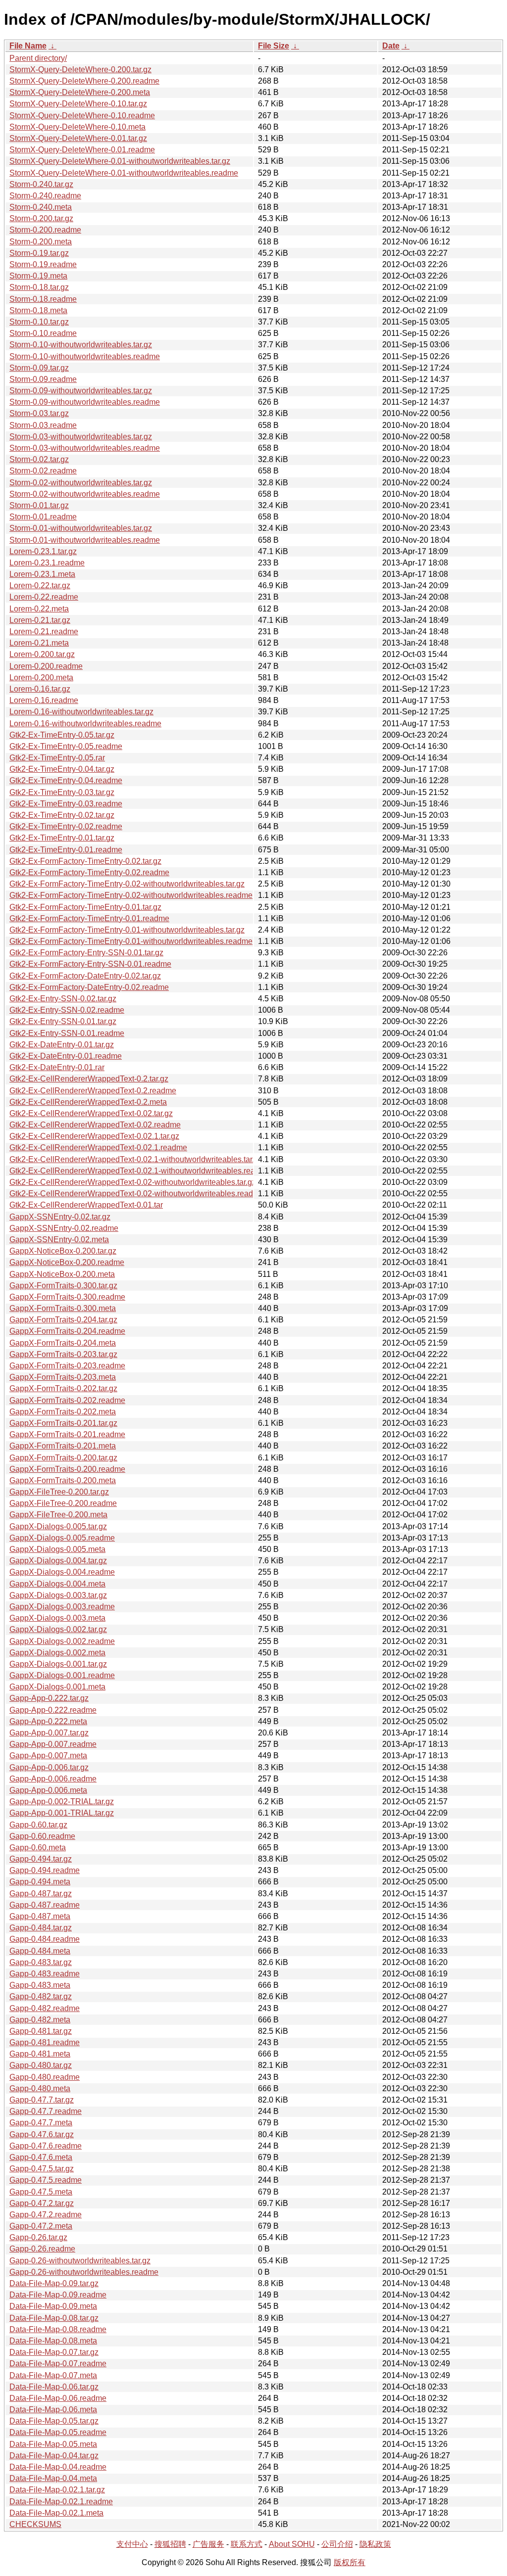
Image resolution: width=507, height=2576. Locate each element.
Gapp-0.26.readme (42, 2249)
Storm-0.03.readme (43, 425)
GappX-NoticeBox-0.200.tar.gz (63, 1251)
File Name (28, 46)
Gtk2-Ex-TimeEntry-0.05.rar (57, 758)
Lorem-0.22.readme (44, 597)
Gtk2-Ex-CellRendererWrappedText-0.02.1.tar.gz (94, 1136)
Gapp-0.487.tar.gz (41, 1894)
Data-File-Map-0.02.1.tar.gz (57, 2490)
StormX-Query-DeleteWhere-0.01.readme (82, 150)
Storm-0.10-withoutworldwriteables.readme (85, 356)
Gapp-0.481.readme (45, 2042)
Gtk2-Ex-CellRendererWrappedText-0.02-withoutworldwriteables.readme (137, 1194)
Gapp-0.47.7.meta (41, 2123)
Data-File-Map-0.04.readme (58, 2467)
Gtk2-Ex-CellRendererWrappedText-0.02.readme (95, 1125)
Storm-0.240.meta (41, 207)
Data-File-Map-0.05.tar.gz (54, 2421)
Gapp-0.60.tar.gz (38, 1825)
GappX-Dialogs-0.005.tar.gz (58, 1526)
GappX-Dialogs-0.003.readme (62, 1607)
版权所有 (350, 2562)
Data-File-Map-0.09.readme (58, 2295)
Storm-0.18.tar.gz (39, 287)
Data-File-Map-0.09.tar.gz (54, 2283)
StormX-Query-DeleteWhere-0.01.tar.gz (78, 138)
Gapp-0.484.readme (45, 1939)
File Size (274, 46)
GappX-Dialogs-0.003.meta (57, 1618)
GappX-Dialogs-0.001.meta (57, 1687)
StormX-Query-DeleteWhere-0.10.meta (77, 127)
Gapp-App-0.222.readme (53, 1710)
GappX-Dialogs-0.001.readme (62, 1675)
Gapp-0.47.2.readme (46, 2215)
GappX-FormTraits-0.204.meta (63, 1343)
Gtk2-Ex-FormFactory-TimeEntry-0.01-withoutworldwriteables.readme (131, 941)
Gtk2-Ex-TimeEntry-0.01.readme (66, 850)
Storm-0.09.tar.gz (39, 368)
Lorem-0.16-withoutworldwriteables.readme (85, 724)
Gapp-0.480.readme (45, 2077)
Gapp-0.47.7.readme (46, 2111)
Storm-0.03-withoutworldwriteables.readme (85, 448)
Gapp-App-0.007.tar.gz (49, 1733)
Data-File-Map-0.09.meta (53, 2306)
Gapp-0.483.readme (45, 1974)
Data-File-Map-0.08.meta (53, 2341)
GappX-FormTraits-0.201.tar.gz (63, 1423)
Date (391, 46)
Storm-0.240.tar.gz (41, 184)
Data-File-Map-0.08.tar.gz (54, 2318)
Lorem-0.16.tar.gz (40, 689)
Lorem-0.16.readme (44, 700)
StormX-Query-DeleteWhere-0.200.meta (80, 92)
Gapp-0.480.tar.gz (41, 2065)
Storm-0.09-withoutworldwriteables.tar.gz (81, 391)
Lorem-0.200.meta (41, 678)
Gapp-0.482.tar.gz (41, 1996)
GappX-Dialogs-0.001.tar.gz (58, 1664)
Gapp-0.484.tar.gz (41, 1928)
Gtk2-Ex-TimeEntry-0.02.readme (66, 826)
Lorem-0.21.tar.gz (40, 620)
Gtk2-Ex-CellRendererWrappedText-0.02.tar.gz (91, 1113)
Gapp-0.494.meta (40, 1882)
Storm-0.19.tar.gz (39, 253)
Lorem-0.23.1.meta (42, 574)
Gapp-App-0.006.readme (53, 1779)
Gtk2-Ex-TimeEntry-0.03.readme (66, 804)
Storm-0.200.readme (45, 230)
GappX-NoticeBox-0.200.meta (62, 1274)
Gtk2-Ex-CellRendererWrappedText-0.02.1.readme (98, 1147)
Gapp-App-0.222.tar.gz (49, 1698)
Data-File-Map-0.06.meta (53, 2410)
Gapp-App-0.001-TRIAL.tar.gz (62, 1813)
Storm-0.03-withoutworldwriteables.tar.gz (81, 437)
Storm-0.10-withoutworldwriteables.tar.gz (81, 345)
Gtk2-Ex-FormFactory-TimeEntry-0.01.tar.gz (85, 907)
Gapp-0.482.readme (45, 2008)
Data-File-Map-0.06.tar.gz (54, 2387)
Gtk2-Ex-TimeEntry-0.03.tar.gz (62, 792)
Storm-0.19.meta (38, 276)
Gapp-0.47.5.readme (46, 2180)
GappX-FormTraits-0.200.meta (63, 1480)
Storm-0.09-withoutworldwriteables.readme (85, 402)
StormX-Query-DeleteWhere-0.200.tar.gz (80, 70)
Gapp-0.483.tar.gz (41, 1962)
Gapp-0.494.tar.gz (41, 1859)
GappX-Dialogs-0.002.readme (62, 1641)
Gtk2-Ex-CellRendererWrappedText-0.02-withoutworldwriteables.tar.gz (133, 1182)
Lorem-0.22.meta (39, 609)
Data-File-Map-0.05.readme (58, 2432)
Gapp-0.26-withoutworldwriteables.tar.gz (80, 2261)
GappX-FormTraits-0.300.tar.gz (63, 1286)
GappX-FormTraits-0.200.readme (67, 1469)
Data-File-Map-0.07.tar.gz (54, 2352)
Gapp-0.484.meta (40, 1951)
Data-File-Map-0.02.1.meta (56, 2513)
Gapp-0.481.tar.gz (41, 2031)
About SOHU (292, 2544)
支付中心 (132, 2544)
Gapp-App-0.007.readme (53, 1744)
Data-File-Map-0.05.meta (53, 2444)
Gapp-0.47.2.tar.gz (42, 2203)
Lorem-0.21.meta (39, 643)
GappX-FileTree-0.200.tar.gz (59, 1492)
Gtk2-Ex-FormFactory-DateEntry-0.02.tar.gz (85, 976)
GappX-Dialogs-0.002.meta (57, 1653)
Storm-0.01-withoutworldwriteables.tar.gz (81, 528)
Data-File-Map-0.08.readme (58, 2329)
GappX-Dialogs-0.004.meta (57, 1584)
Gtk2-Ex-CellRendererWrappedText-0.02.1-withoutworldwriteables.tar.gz (136, 1159)
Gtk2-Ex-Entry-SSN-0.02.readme (67, 1010)
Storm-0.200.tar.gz (41, 218)
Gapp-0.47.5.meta (41, 2192)
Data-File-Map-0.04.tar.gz (54, 2456)
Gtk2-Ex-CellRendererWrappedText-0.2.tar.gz (89, 1079)
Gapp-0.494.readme (45, 1870)
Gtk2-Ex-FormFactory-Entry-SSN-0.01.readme (90, 964)
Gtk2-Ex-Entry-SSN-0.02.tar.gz (63, 999)
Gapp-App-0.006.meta (48, 1790)
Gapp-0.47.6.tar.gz (42, 2134)
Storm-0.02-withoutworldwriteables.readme (85, 494)
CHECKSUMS (35, 2524)
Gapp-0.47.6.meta (41, 2157)
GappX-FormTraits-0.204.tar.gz (63, 1320)
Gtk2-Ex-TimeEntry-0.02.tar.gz (62, 815)
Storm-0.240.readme (45, 196)
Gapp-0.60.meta (38, 1848)
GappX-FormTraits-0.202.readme (67, 1400)
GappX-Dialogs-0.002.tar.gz (58, 1629)
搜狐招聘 (170, 2544)
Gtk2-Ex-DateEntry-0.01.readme (66, 1056)
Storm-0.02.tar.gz (39, 459)
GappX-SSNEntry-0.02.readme (64, 1228)
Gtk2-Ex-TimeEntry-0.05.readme (66, 746)
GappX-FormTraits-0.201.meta (63, 1446)
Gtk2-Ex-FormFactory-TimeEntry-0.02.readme (89, 872)
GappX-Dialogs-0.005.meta (57, 1549)
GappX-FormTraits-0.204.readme (67, 1331)
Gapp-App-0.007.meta (48, 1756)
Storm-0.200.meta (41, 242)
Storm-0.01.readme (43, 517)
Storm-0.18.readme (43, 299)
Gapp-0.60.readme (42, 1836)
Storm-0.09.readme (43, 379)
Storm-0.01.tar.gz (39, 505)
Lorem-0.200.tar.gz (42, 654)
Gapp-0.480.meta (40, 2088)
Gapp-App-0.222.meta (48, 1721)
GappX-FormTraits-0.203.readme (67, 1366)
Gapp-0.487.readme (45, 1905)
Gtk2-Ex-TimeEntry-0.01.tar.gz (62, 838)
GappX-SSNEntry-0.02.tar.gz (60, 1217)
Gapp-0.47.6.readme (46, 2146)
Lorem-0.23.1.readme (47, 563)
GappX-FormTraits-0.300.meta (63, 1308)
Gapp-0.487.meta (40, 1916)
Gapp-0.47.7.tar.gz (42, 2100)
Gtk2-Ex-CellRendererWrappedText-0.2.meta (88, 1102)
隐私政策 (375, 2544)
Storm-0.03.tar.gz (39, 413)
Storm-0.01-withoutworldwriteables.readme (85, 540)
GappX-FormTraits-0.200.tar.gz (63, 1458)
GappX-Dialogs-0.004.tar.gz (58, 1561)
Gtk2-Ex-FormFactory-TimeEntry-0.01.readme (89, 918)
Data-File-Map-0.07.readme (58, 2364)
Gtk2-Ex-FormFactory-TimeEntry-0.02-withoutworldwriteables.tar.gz (127, 884)
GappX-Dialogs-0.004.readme (62, 1572)
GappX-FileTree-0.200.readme (63, 1503)
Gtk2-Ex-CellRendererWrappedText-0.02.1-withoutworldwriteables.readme (140, 1171)
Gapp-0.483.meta (40, 1985)
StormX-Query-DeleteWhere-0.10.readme (82, 116)
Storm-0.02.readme (43, 471)
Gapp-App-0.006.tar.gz (49, 1767)
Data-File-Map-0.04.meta (53, 2478)
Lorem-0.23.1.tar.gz (43, 551)
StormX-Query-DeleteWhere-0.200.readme (84, 81)
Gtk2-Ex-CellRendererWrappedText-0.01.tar (86, 1205)
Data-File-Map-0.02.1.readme (61, 2502)
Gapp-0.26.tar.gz (38, 2237)
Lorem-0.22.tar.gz (40, 585)
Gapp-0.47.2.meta (41, 2226)
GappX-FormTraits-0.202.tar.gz (63, 1388)
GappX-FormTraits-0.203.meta (63, 1377)
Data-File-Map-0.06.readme (58, 2398)
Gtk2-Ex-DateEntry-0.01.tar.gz (62, 1045)
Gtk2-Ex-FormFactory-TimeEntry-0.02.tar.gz (85, 861)
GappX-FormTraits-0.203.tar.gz (63, 1354)
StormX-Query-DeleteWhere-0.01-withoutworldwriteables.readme (124, 173)
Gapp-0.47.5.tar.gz (42, 2169)
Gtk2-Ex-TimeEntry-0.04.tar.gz (62, 769)
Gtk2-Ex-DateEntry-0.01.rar (57, 1067)
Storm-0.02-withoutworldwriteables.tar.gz (81, 483)
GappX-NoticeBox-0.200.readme (67, 1262)
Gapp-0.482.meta (40, 2020)
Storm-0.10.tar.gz (39, 322)
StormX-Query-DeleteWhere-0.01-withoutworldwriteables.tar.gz (120, 161)
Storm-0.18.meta (38, 310)
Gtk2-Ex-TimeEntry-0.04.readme (66, 780)
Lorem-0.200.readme (46, 666)
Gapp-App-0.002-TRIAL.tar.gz (62, 1802)
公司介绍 (337, 2544)
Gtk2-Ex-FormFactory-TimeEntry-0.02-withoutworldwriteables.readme (131, 895)
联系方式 (247, 2544)
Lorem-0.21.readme (44, 632)
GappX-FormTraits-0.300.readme (67, 1297)
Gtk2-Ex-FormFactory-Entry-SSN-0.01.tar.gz (86, 953)
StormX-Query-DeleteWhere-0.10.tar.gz (78, 104)
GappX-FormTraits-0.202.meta (63, 1412)
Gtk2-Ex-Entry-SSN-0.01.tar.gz (63, 1021)
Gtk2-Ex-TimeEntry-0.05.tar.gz (62, 735)
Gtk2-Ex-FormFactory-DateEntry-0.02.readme (89, 987)
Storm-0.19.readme (43, 264)
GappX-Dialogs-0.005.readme (62, 1538)
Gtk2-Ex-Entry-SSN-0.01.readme (67, 1033)
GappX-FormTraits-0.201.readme (67, 1434)
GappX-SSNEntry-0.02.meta (59, 1240)
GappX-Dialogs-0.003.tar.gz (58, 1595)
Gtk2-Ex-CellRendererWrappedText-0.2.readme (93, 1091)
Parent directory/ (38, 58)
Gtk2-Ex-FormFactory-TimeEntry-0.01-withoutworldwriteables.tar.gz (127, 930)
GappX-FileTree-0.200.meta (58, 1515)
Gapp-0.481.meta (40, 2054)
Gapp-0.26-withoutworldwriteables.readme (84, 2272)
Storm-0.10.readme (43, 333)
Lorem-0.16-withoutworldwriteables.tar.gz (81, 712)
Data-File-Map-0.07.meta (53, 2375)
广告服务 (208, 2544)
